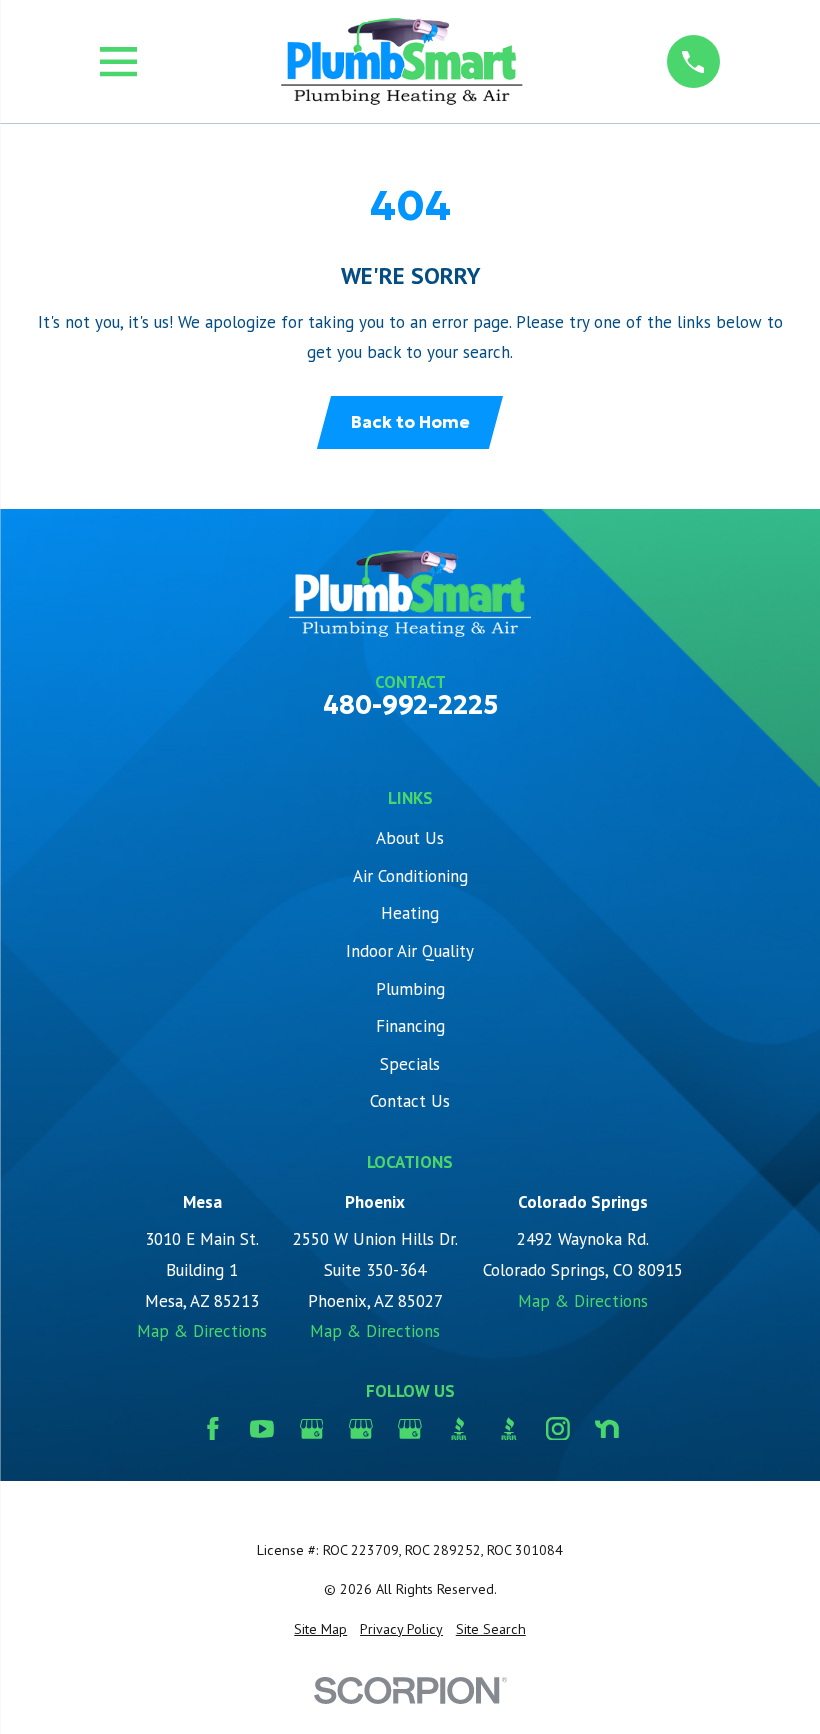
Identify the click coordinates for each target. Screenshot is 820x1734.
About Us (410, 838)
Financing (410, 1026)
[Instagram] (558, 1429)
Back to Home (410, 422)
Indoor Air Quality (410, 951)
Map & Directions (202, 1331)
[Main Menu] (118, 61)
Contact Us (410, 1101)
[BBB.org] (459, 1429)
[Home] (401, 61)
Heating (410, 913)
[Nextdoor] (607, 1429)
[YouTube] (262, 1429)
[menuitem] (320, 1630)
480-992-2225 (410, 706)
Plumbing (410, 989)
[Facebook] (213, 1429)
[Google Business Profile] (312, 1429)
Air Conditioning (410, 876)
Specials (410, 1064)
